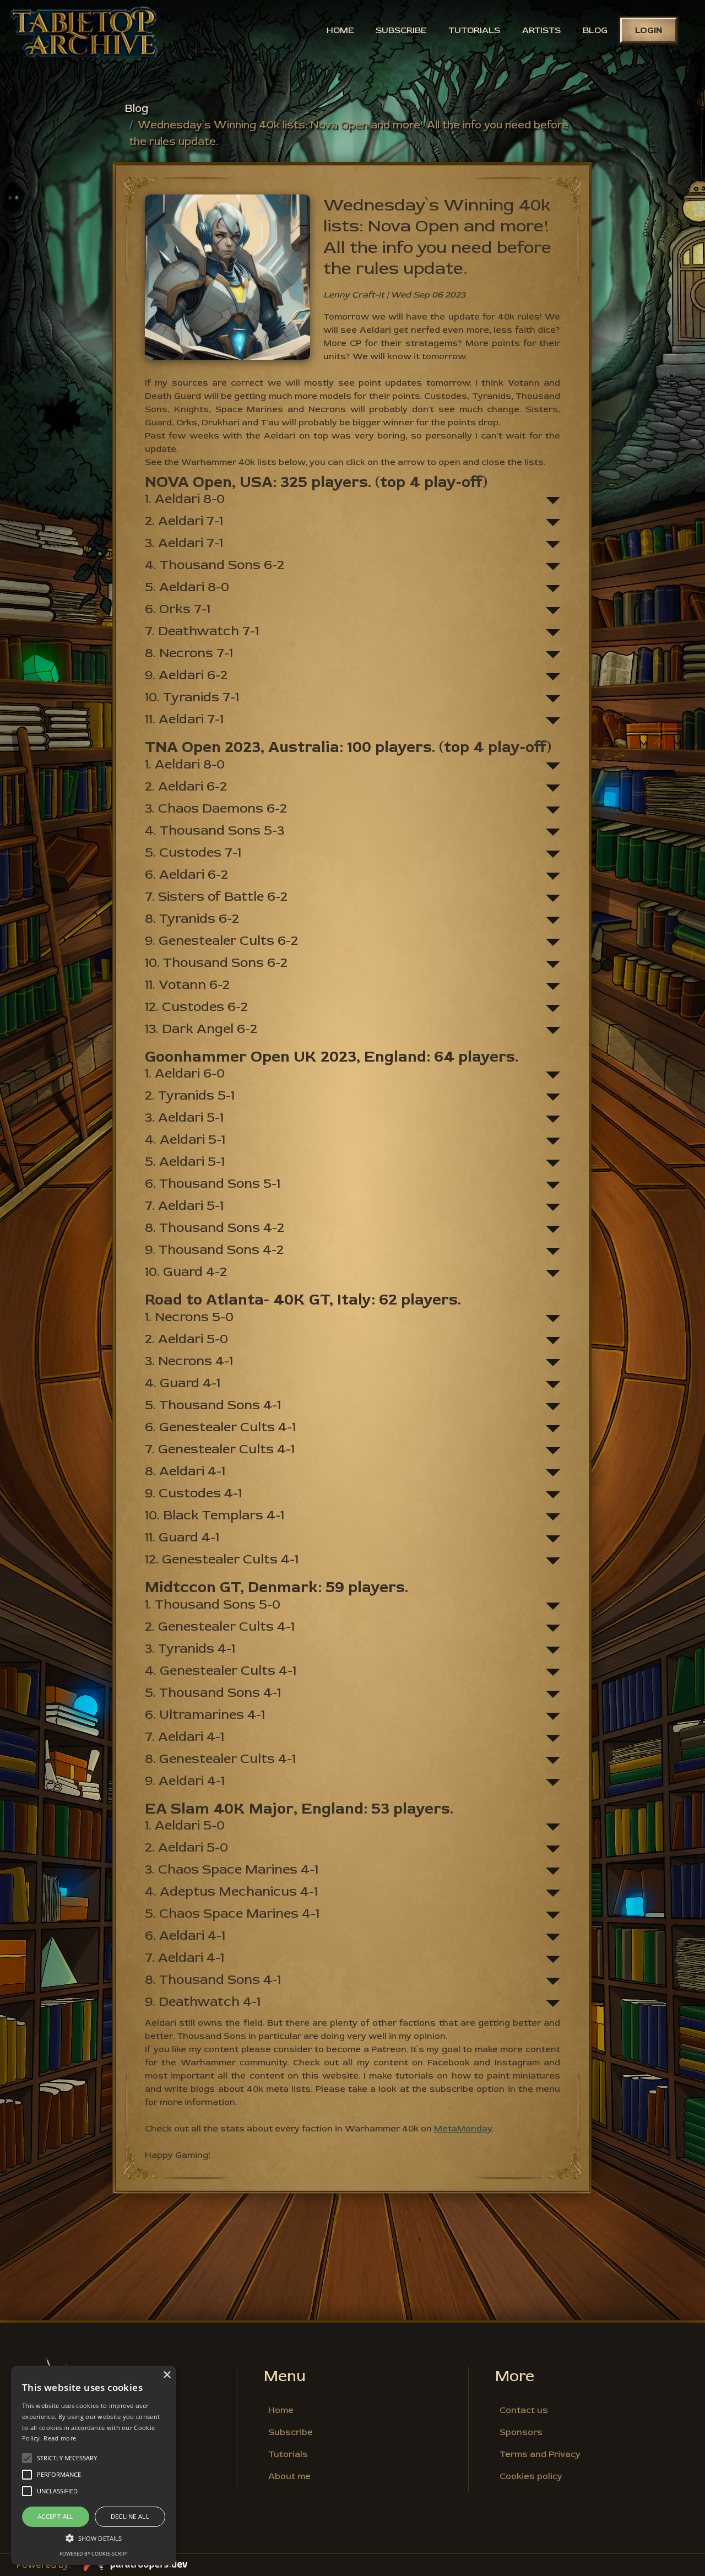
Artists (541, 30)
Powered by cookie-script (94, 2554)
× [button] (167, 2375)
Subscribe (401, 30)
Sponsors (521, 2432)
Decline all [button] (130, 2516)
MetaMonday (463, 2129)
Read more (60, 2438)
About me (289, 2476)
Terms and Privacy (540, 2454)
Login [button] (649, 30)
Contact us (524, 2410)
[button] (94, 2538)
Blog (595, 30)
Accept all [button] (56, 2516)
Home (340, 30)
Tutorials (474, 30)
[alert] (94, 2465)
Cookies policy (531, 2476)
